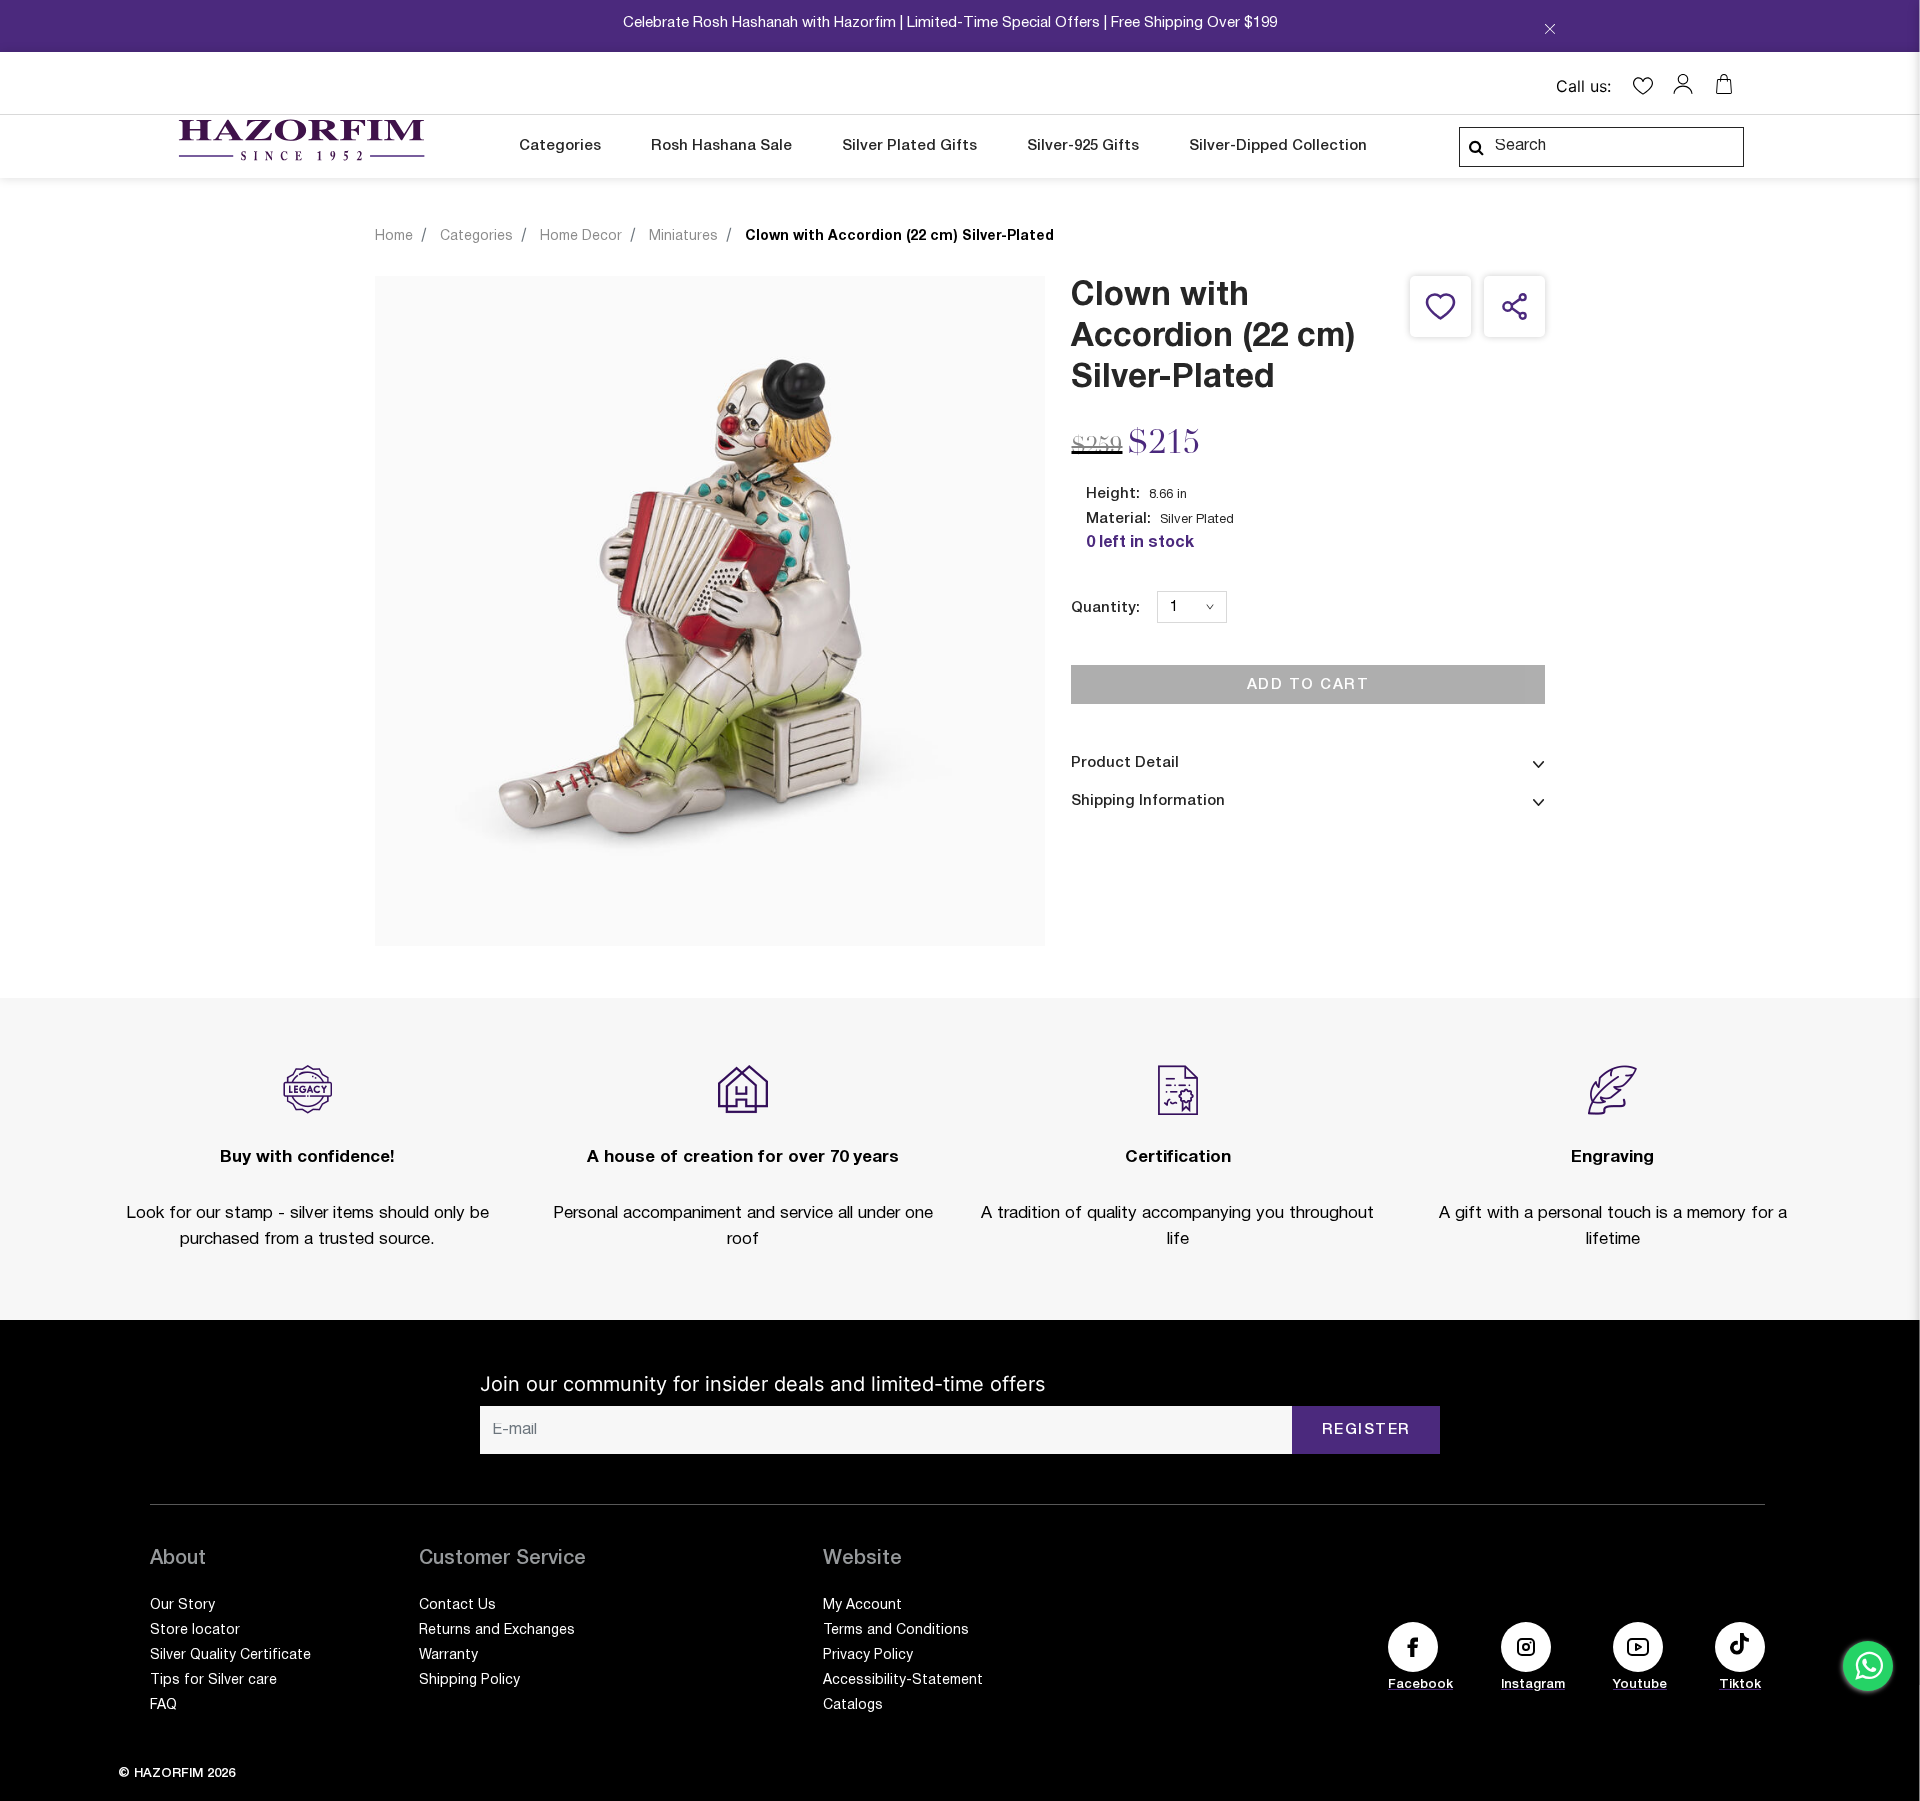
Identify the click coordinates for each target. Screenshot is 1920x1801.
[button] (1688, 84)
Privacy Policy (868, 1655)
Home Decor (581, 236)
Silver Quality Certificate (230, 1655)
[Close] (1550, 31)
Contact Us (457, 1605)
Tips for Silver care (213, 1680)
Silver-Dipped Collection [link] (1278, 146)
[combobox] (1601, 147)
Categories (476, 236)
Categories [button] (560, 146)
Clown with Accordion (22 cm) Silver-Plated (899, 236)
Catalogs (853, 1705)
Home (394, 236)
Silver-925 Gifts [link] (1083, 146)
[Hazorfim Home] (301, 140)
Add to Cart (1308, 684)
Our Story (182, 1605)
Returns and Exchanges (497, 1630)
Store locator (195, 1630)
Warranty (448, 1655)
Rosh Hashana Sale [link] (721, 146)
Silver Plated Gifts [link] (909, 146)
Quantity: (1105, 608)
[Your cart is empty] (1724, 84)
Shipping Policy (469, 1680)
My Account (862, 1605)
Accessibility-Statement (903, 1680)
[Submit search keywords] (1476, 147)
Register (1366, 1430)
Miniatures (683, 236)
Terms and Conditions (896, 1630)
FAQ (163, 1705)
